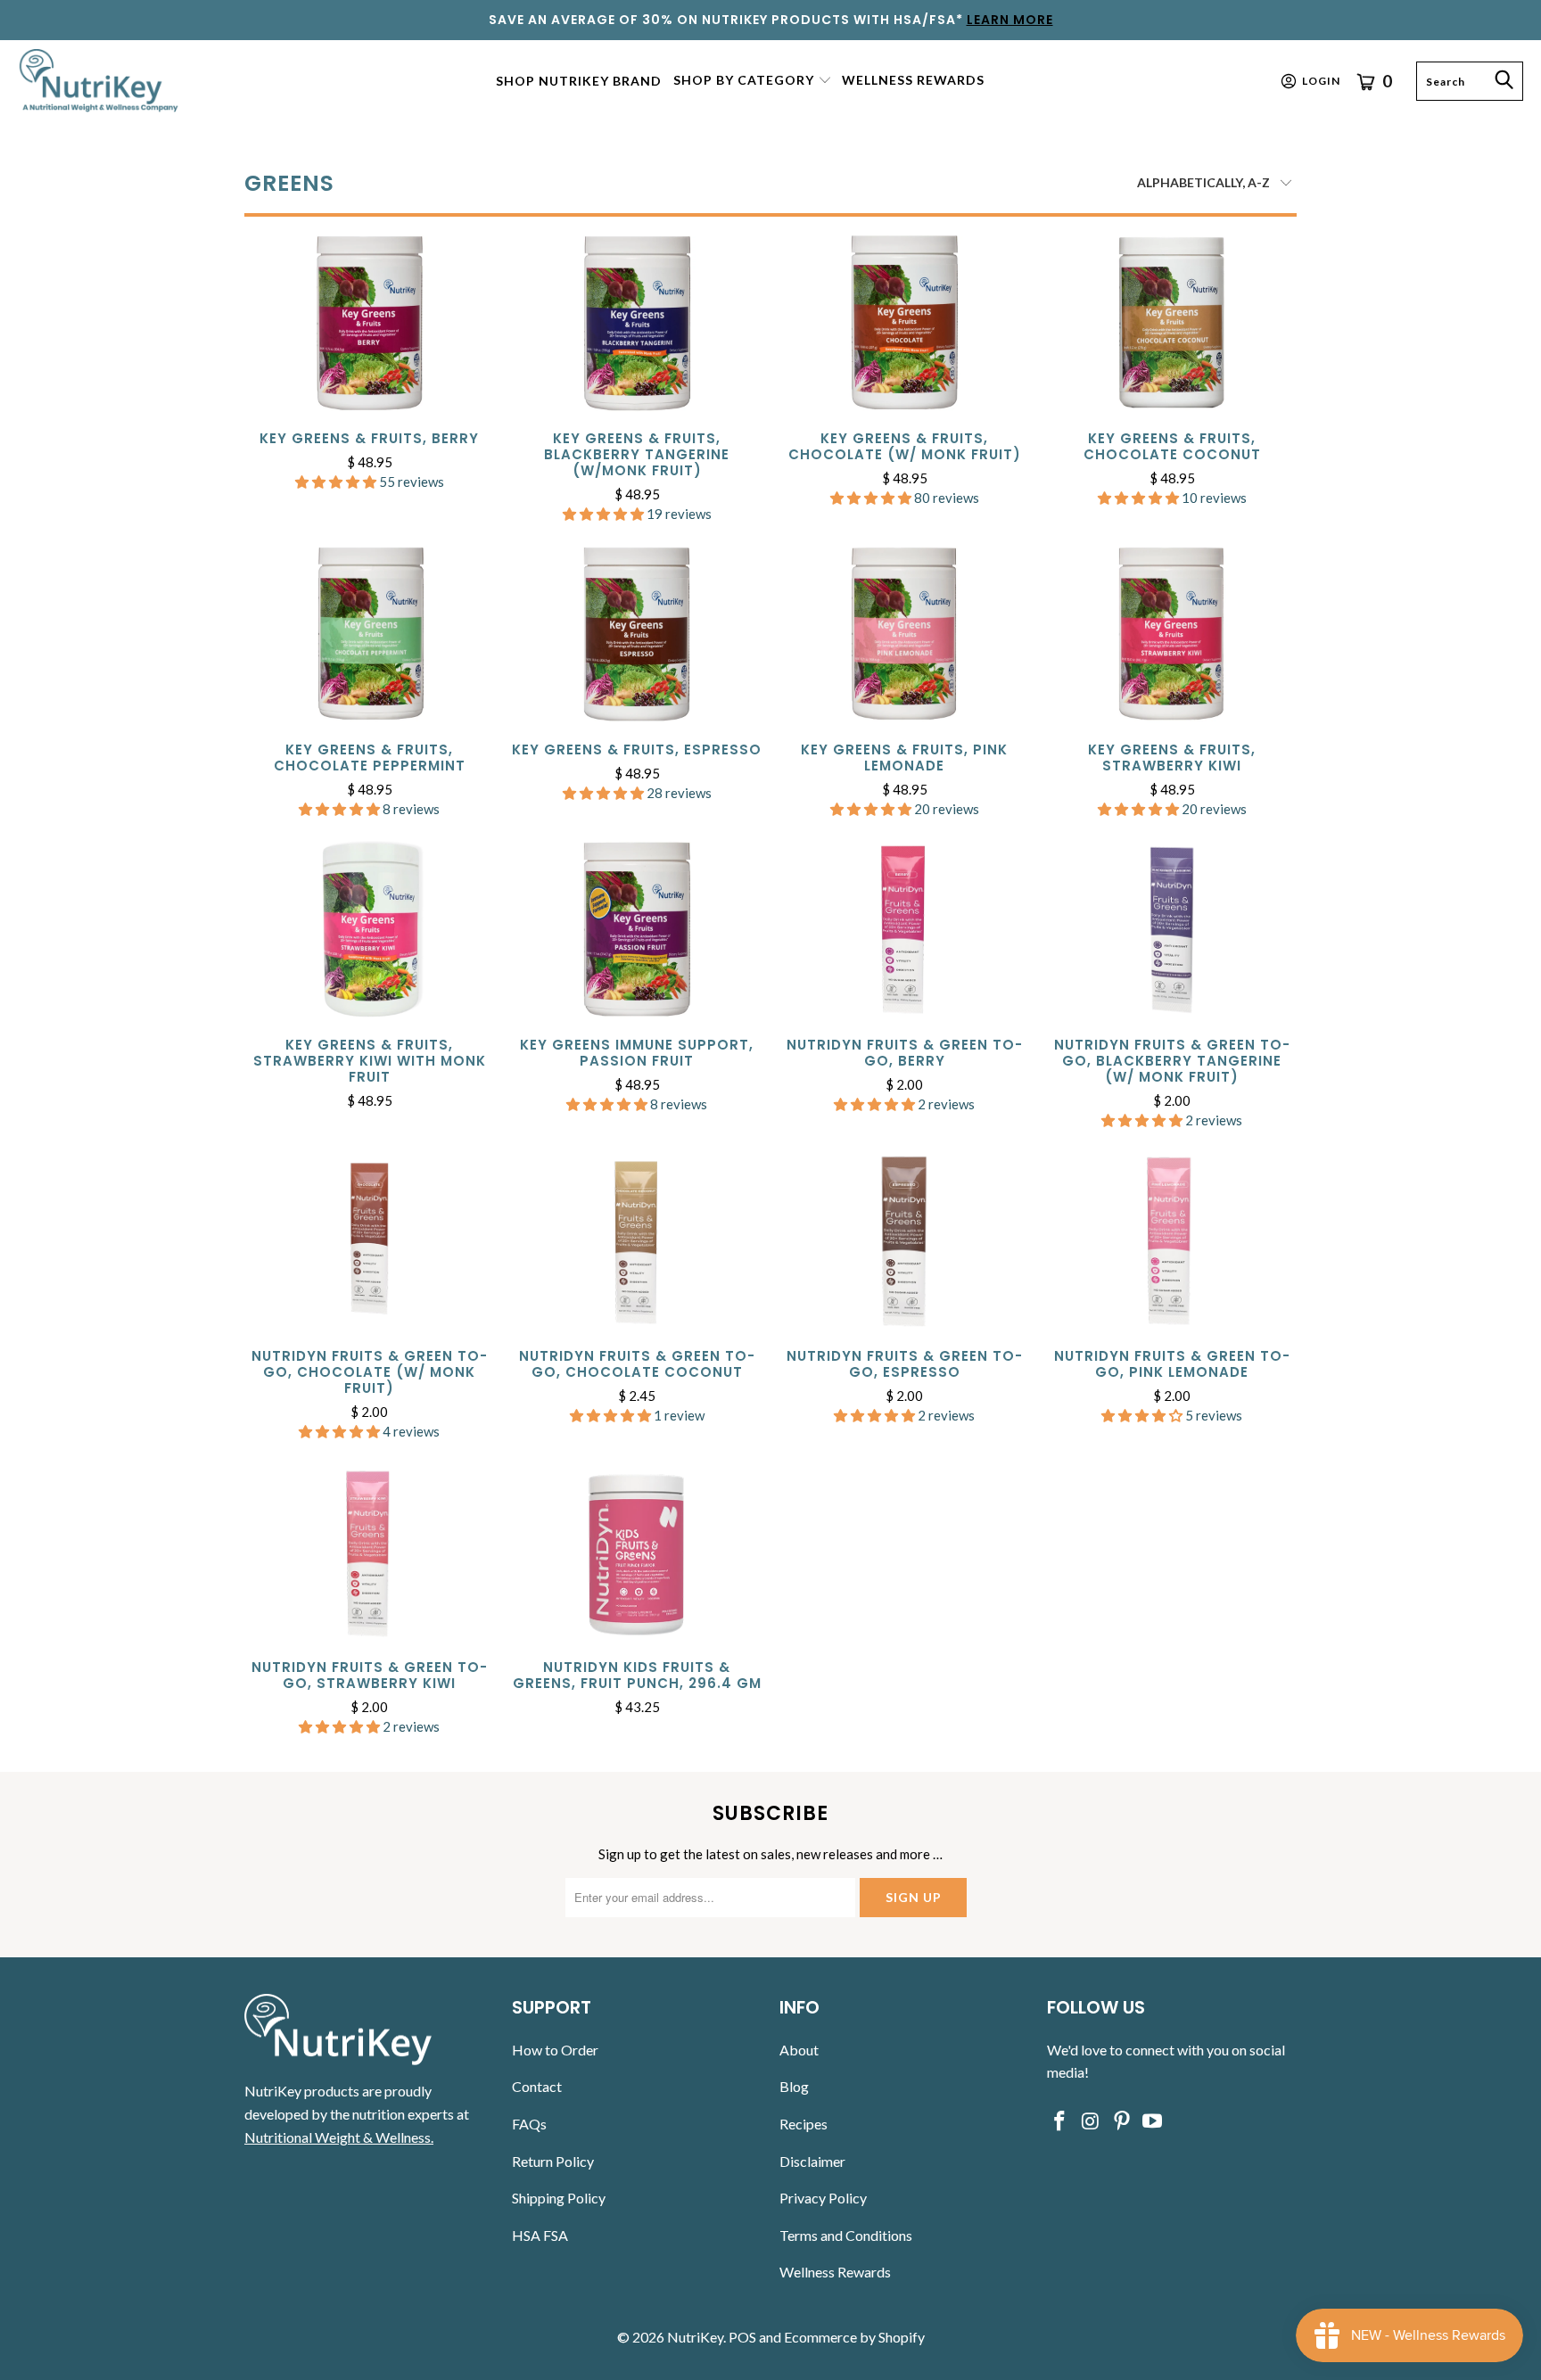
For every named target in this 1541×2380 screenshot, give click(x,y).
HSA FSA (540, 2235)
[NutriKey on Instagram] (1092, 2122)
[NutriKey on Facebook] (1060, 2122)
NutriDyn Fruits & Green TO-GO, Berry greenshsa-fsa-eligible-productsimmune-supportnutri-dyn (904, 930)
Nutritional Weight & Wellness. (339, 2137)
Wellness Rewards (835, 2272)
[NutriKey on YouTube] (1153, 2122)
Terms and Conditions (846, 2235)
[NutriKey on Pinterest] (1122, 2122)
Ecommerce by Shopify (854, 2337)
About (799, 2050)
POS (742, 2337)
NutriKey (695, 2337)
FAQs (529, 2124)
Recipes (803, 2124)
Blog (794, 2086)
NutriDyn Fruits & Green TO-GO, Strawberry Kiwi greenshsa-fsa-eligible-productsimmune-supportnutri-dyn (369, 1552)
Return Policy (553, 2161)
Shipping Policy (559, 2198)
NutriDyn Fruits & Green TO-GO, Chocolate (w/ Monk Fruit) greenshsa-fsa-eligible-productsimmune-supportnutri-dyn (369, 1241)
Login (1321, 81)
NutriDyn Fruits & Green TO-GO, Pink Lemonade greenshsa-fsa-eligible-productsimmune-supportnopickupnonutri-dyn (1172, 1241)
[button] (753, 81)
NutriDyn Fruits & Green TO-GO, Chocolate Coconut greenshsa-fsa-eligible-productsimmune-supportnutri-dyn (637, 1241)
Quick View (369, 363)
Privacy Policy (823, 2198)
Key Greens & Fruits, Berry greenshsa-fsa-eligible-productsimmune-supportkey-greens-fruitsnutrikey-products (369, 324)
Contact (537, 2086)
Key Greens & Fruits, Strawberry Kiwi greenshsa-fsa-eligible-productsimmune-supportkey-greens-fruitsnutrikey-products (1172, 635)
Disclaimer (812, 2161)
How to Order (555, 2050)
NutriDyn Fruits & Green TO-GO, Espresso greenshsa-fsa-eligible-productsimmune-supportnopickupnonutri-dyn (904, 1241)
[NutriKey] (100, 81)
